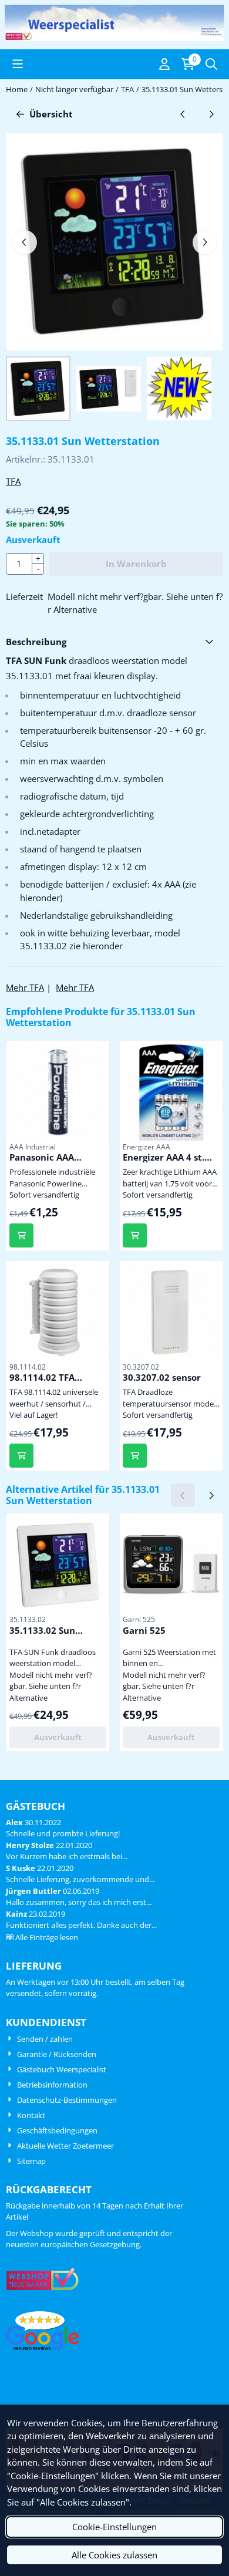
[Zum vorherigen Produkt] (183, 114)
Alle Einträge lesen (47, 1937)
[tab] (114, 642)
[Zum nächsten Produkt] (212, 114)
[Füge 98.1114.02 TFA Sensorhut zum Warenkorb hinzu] (21, 1456)
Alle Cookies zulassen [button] (114, 2555)
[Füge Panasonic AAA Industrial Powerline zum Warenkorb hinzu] (21, 1235)
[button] (18, 64)
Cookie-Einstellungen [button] (114, 2527)
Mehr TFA (25, 987)
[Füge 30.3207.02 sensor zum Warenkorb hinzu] (135, 1456)
